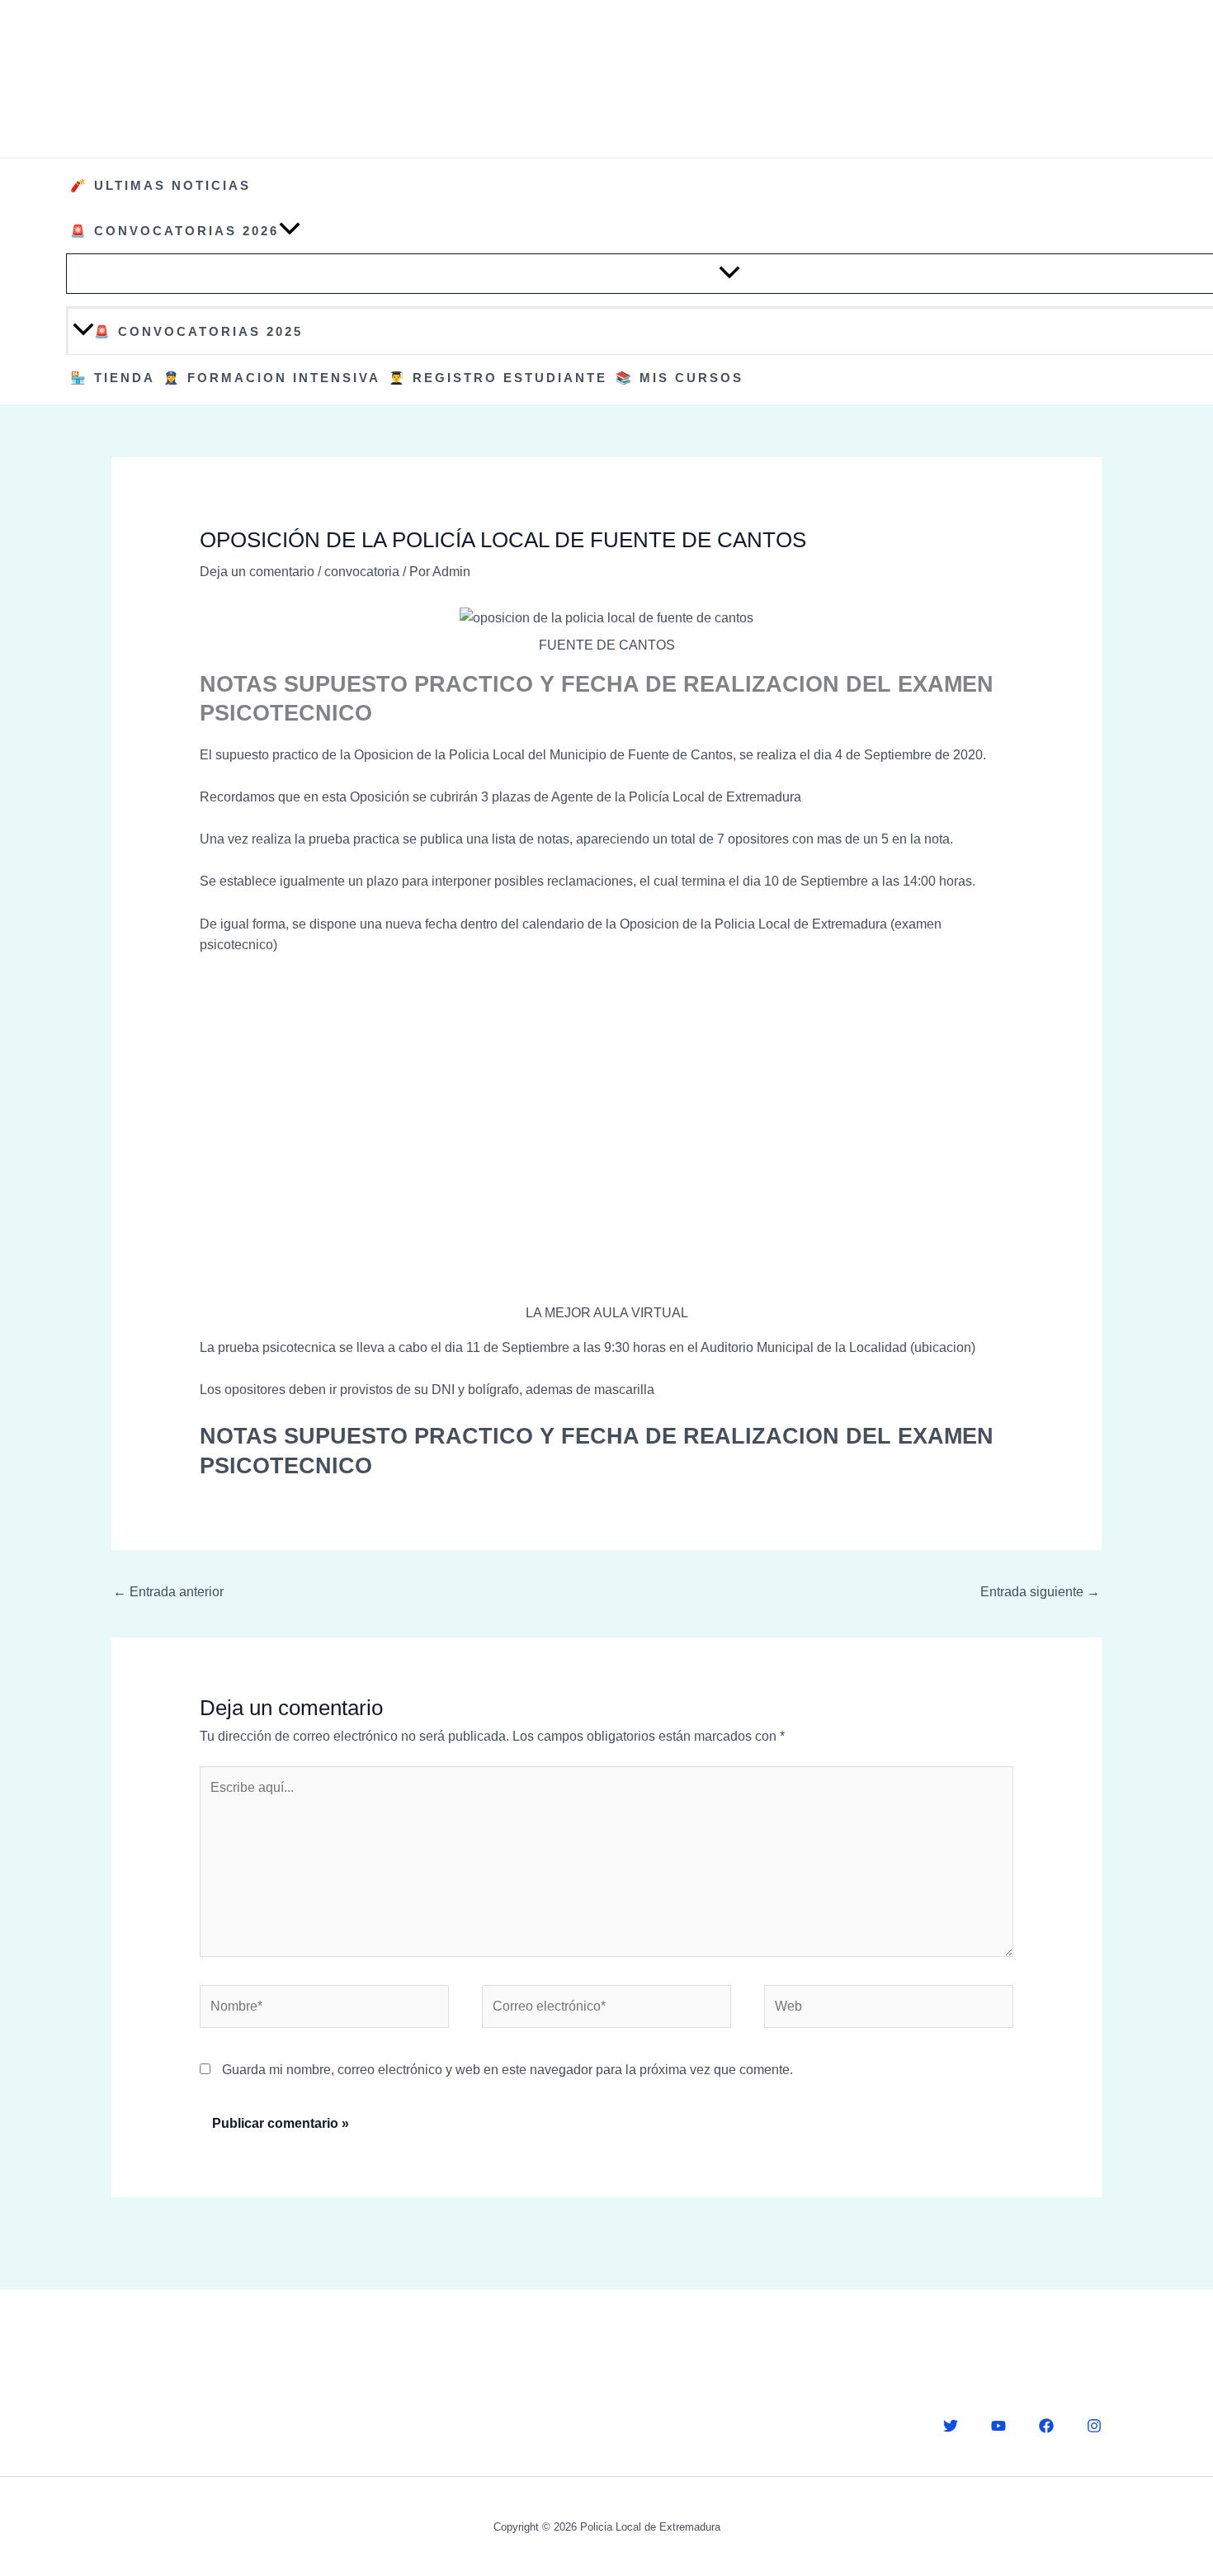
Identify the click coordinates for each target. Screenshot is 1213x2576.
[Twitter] (951, 2426)
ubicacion (943, 1347)
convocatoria (362, 572)
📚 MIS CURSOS (680, 378)
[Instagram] (1094, 2426)
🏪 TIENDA (113, 378)
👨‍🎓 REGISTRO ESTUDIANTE (498, 378)
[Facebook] (1046, 2426)
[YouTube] (998, 2426)
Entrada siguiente (1040, 1592)
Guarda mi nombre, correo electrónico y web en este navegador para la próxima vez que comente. (507, 2070)
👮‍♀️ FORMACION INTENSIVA (272, 378)
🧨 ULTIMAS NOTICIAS (160, 185)
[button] (290, 231)
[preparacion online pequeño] (606, 1136)
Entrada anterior (168, 1592)
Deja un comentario (257, 572)
